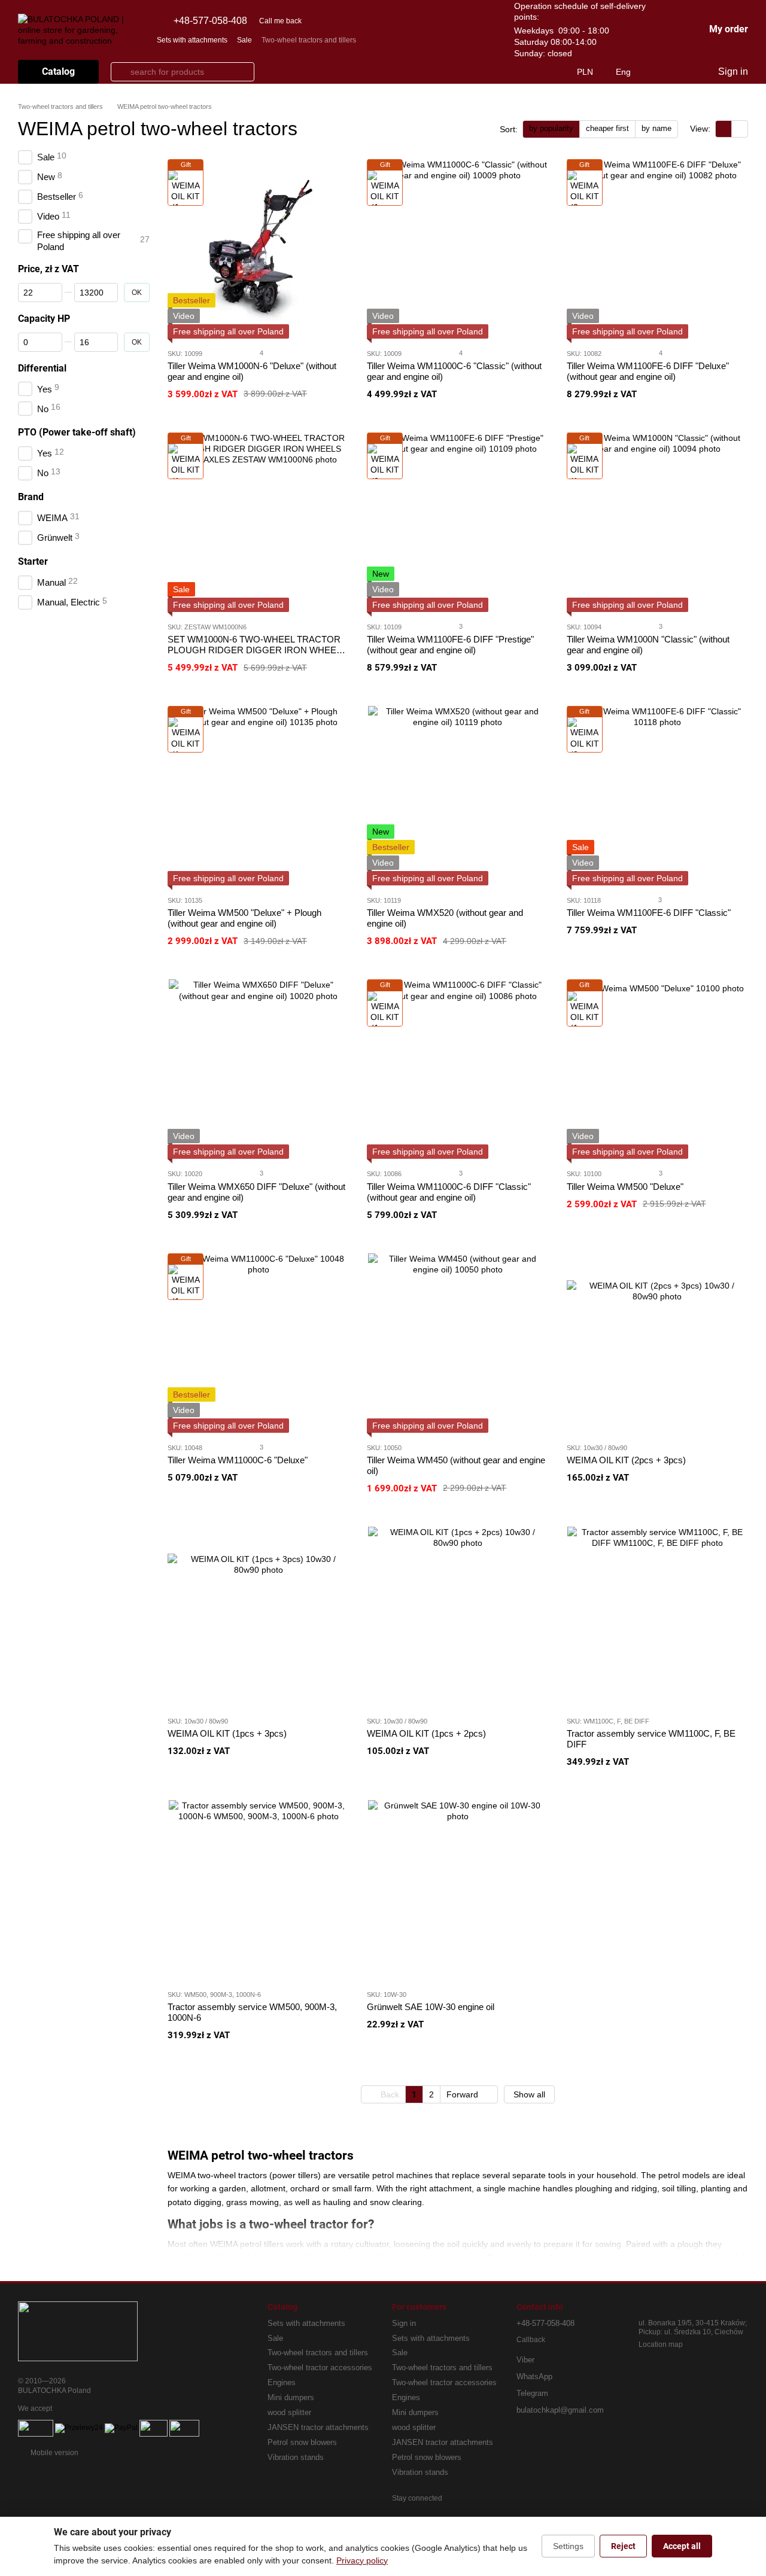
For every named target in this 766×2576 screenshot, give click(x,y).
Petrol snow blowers (302, 2442)
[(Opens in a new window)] (36, 2428)
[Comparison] (659, 72)
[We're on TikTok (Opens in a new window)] (476, 39)
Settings (568, 2546)
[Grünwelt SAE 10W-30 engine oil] (458, 1890)
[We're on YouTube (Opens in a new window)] (433, 39)
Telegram (532, 2393)
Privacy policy (362, 2560)
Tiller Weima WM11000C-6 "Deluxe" (238, 1460)
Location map (661, 2344)
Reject (623, 2546)
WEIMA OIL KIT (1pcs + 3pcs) (227, 1733)
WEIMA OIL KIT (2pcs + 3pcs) (626, 1460)
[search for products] (120, 72)
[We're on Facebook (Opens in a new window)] (418, 39)
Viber (525, 2360)
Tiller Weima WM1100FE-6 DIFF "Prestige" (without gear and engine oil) (450, 645)
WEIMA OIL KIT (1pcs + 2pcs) (426, 1733)
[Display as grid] (724, 129)
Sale (244, 40)
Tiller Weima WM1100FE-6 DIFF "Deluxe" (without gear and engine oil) (648, 371)
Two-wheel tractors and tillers (309, 40)
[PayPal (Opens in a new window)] (121, 2428)
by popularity (551, 128)
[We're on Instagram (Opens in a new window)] (447, 39)
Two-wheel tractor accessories (320, 2368)
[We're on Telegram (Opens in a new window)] (461, 39)
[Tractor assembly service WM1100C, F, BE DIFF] (657, 1616)
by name (656, 128)
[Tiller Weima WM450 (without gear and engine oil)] (458, 1343)
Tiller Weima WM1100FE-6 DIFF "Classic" (649, 913)
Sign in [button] (404, 2323)
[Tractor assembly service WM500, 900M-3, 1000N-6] (258, 1890)
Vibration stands (296, 2457)
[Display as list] (740, 129)
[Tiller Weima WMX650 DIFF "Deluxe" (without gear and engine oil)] (258, 1069)
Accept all (682, 2546)
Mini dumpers (291, 2397)
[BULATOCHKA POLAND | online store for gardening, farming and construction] (78, 2331)
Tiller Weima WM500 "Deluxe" (625, 1187)
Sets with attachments (192, 40)
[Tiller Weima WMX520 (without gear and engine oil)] (458, 796)
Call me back (280, 21)
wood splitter (289, 2412)
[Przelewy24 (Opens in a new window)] (79, 2428)
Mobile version (54, 2453)
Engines (282, 2382)
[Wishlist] (683, 72)
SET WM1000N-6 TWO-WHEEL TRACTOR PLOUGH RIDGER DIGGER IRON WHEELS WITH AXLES (257, 650)
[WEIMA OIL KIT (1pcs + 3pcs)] (258, 1616)
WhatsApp (534, 2376)
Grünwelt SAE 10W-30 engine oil (431, 2007)
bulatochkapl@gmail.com (560, 2410)
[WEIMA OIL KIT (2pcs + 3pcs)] (657, 1343)
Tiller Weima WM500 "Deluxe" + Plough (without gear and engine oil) (244, 918)
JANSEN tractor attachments (318, 2427)
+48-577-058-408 (210, 21)
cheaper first (607, 128)
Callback (531, 2340)
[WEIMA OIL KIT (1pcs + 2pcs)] (458, 1616)
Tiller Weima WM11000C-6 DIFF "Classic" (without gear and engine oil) (449, 1192)
